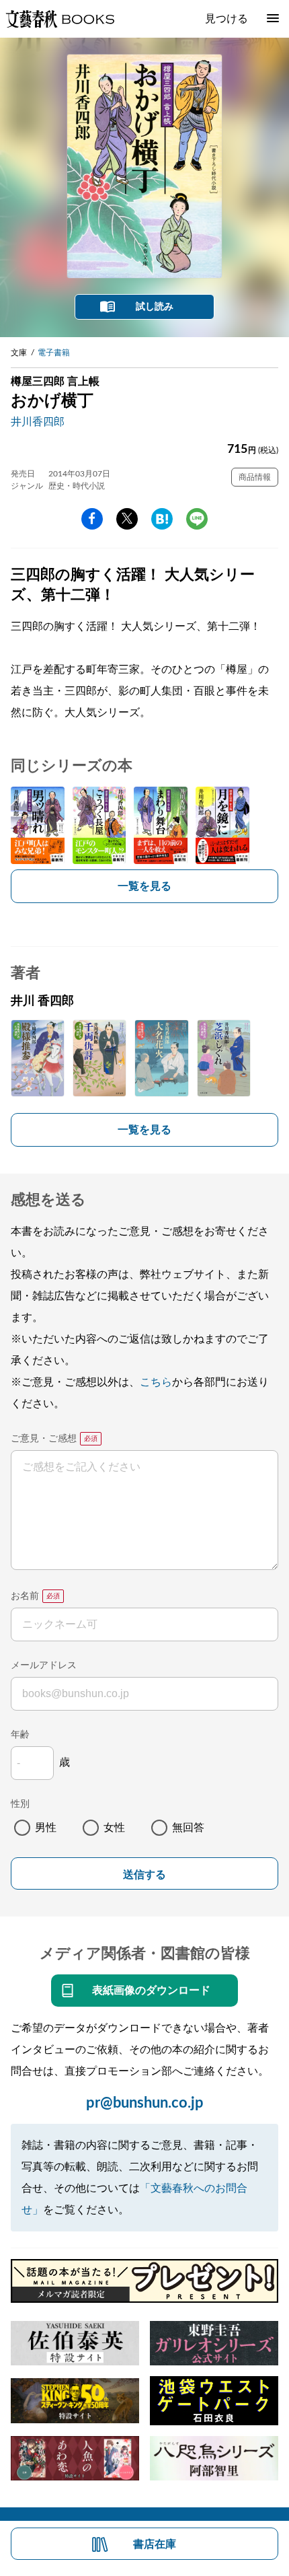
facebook (92, 519)
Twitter (127, 519)
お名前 (25, 1596)
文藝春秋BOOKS (60, 19)
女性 (114, 1828)
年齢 (20, 1735)
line (197, 519)
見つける (226, 19)
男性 (46, 1828)
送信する (144, 1874)
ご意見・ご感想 (44, 1439)
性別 (20, 1804)
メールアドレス (44, 1666)
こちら (156, 1382)
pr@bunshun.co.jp (145, 2103)
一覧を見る (144, 886)
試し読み (155, 307)
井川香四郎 (38, 422)
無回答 (188, 1828)
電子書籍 (54, 353)
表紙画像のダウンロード (151, 1991)
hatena (162, 519)
